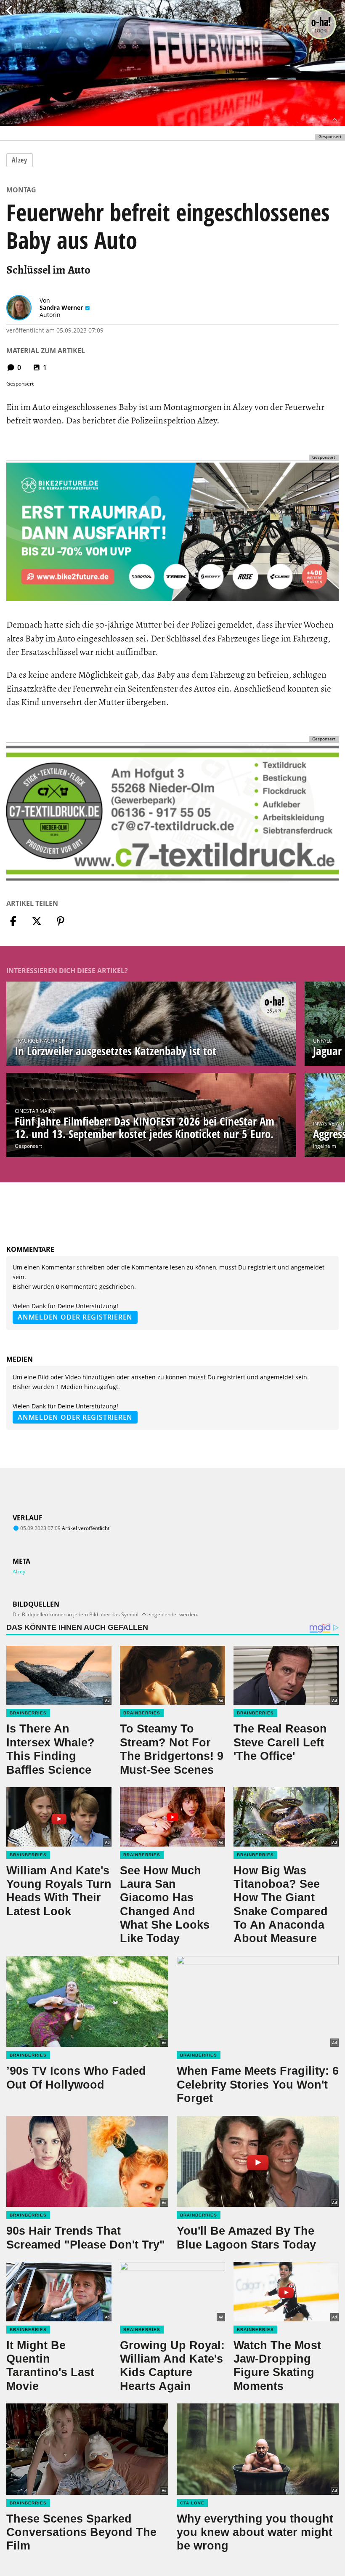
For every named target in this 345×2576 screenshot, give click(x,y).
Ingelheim (325, 1146)
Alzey (20, 160)
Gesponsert (28, 1146)
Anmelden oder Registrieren (75, 1317)
